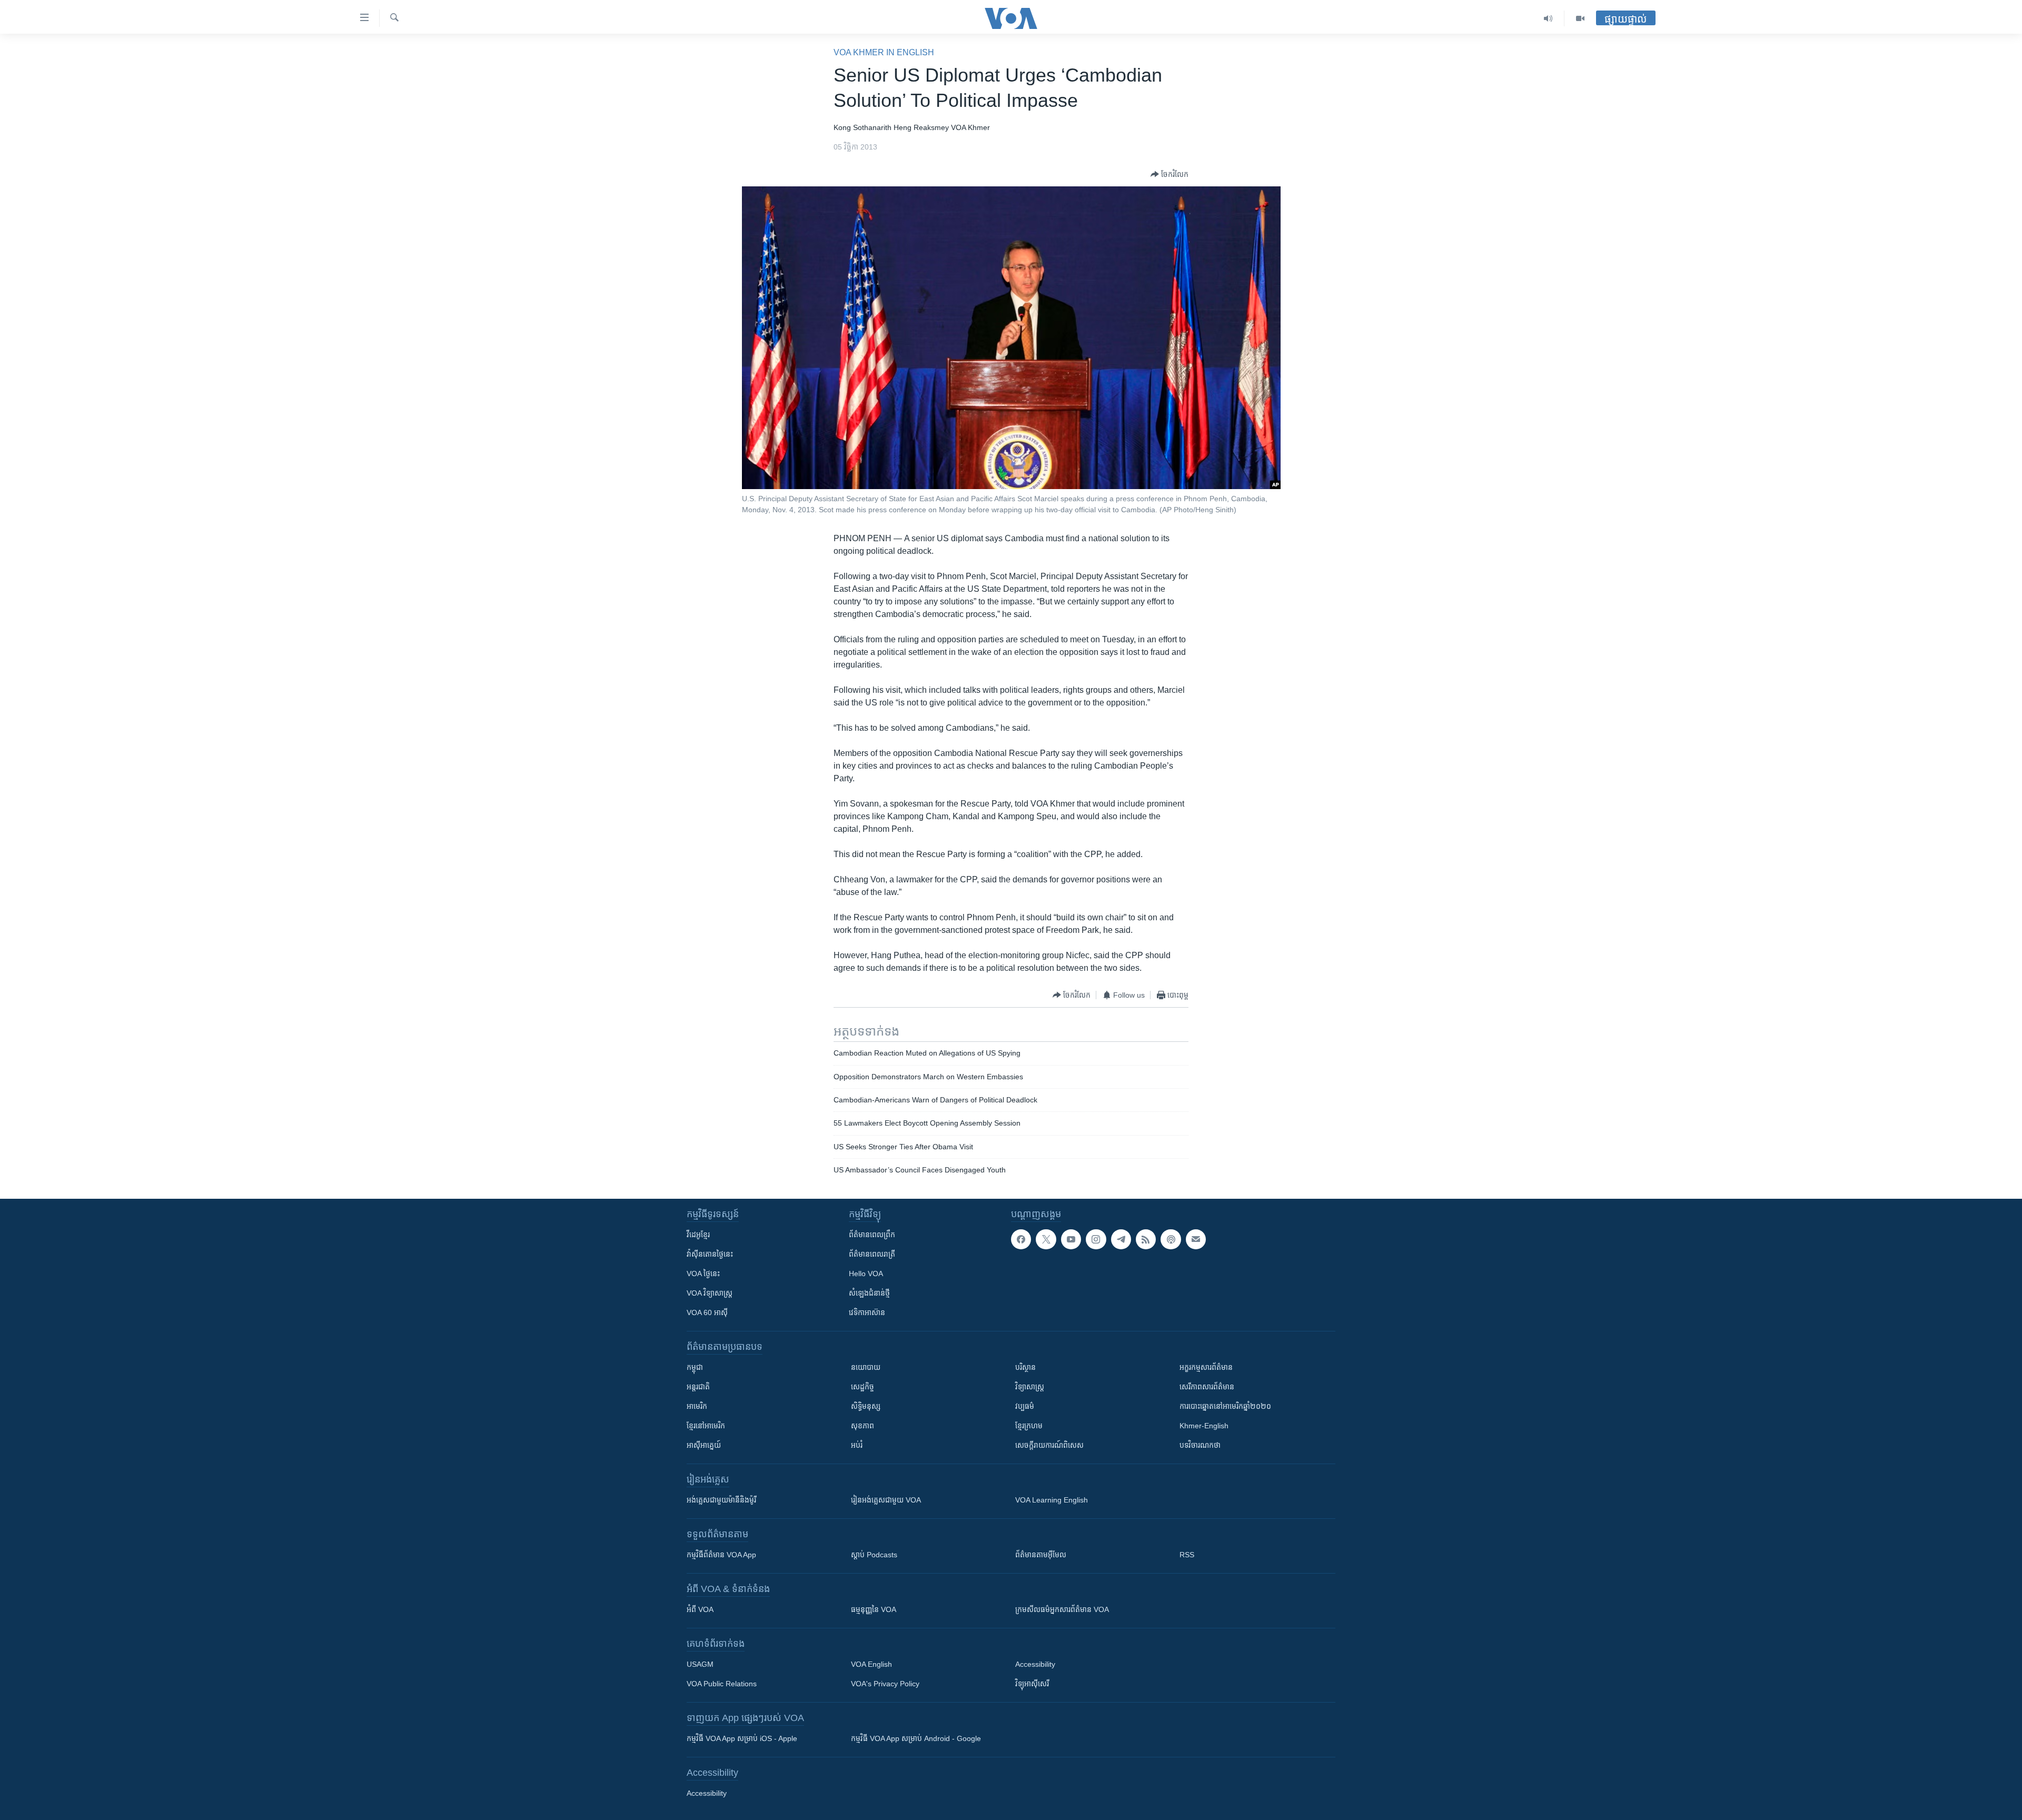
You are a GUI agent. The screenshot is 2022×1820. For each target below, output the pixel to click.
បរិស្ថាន (1025, 1367)
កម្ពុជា (695, 1367)
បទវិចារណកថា (1200, 1445)
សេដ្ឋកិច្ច (863, 1387)
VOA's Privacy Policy (885, 1684)
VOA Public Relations (722, 1684)
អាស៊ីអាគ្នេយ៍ (704, 1445)
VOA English (871, 1664)
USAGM (700, 1664)
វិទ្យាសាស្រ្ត (1030, 1387)
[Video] (1580, 18)
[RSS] (1146, 1239)
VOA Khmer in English (884, 52)
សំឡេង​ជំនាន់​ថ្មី (869, 1293)
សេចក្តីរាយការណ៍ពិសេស (1049, 1445)
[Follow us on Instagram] (1096, 1239)
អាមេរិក (697, 1406)
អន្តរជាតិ (698, 1387)
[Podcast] (1171, 1239)
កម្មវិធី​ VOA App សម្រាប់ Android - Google (916, 1738)
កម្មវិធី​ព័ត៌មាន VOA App (721, 1555)
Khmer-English (1204, 1426)
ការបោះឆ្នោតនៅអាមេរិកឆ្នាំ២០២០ (1225, 1406)
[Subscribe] (1196, 1239)
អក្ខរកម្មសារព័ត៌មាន (1206, 1367)
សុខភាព (863, 1426)
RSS (1187, 1555)
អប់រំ (857, 1445)
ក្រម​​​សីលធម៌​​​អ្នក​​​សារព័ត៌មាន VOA (1062, 1609)
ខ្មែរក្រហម (1029, 1426)
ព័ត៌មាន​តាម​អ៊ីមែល (1041, 1555)
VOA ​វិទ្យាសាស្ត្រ (710, 1293)
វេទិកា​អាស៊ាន (867, 1312)
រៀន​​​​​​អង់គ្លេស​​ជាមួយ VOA (886, 1500)
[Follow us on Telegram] (1121, 1239)
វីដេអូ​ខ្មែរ (698, 1235)
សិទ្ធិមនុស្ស (866, 1406)
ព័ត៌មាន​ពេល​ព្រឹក (872, 1235)
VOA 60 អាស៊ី (707, 1312)
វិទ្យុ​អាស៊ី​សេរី (1032, 1684)
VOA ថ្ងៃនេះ (703, 1274)
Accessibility (1035, 1664)
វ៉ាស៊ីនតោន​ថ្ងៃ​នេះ (710, 1254)
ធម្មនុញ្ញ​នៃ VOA (874, 1609)
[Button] (1169, 174)
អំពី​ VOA (700, 1609)
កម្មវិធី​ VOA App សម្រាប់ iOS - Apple (742, 1738)
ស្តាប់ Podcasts (874, 1555)
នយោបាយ (866, 1367)
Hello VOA (866, 1274)
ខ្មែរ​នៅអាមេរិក (706, 1426)
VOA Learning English (1052, 1500)
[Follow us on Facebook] (1021, 1239)
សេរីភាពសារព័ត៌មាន (1207, 1387)
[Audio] (1548, 18)
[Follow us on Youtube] (1071, 1239)
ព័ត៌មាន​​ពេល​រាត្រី (872, 1254)
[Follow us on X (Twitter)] (1046, 1239)
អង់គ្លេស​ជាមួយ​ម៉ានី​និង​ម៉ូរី (721, 1500)
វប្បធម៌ (1025, 1406)
